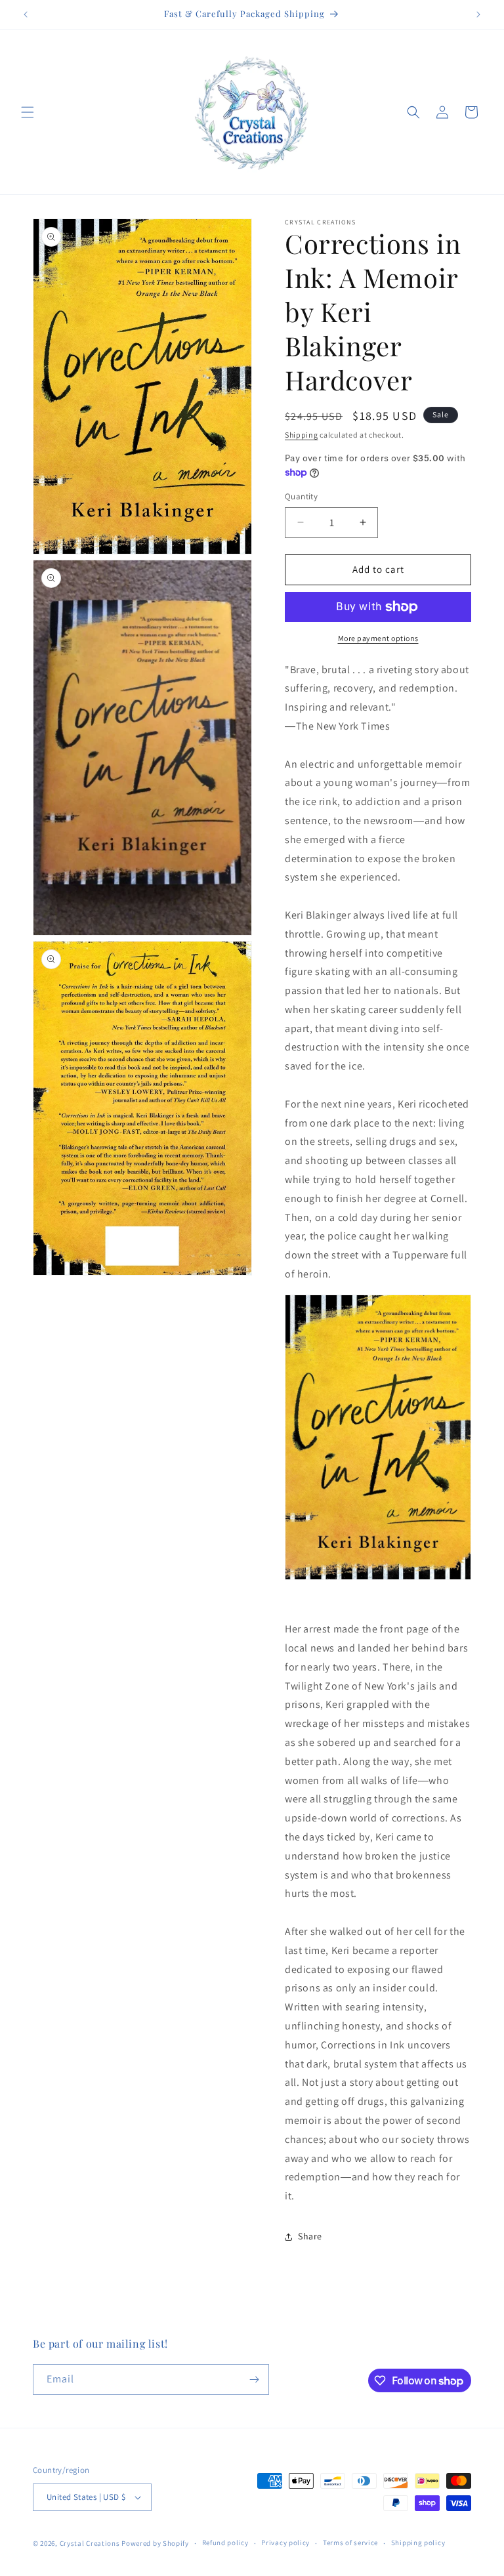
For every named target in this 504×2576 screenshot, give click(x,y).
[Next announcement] (478, 14)
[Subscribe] (254, 2379)
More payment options (378, 638)
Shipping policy (418, 2543)
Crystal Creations (90, 2543)
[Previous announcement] (26, 14)
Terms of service (350, 2543)
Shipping (302, 435)
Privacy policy (285, 2543)
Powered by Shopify (155, 2543)
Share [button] (310, 2236)
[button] (28, 112)
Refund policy (225, 2543)
